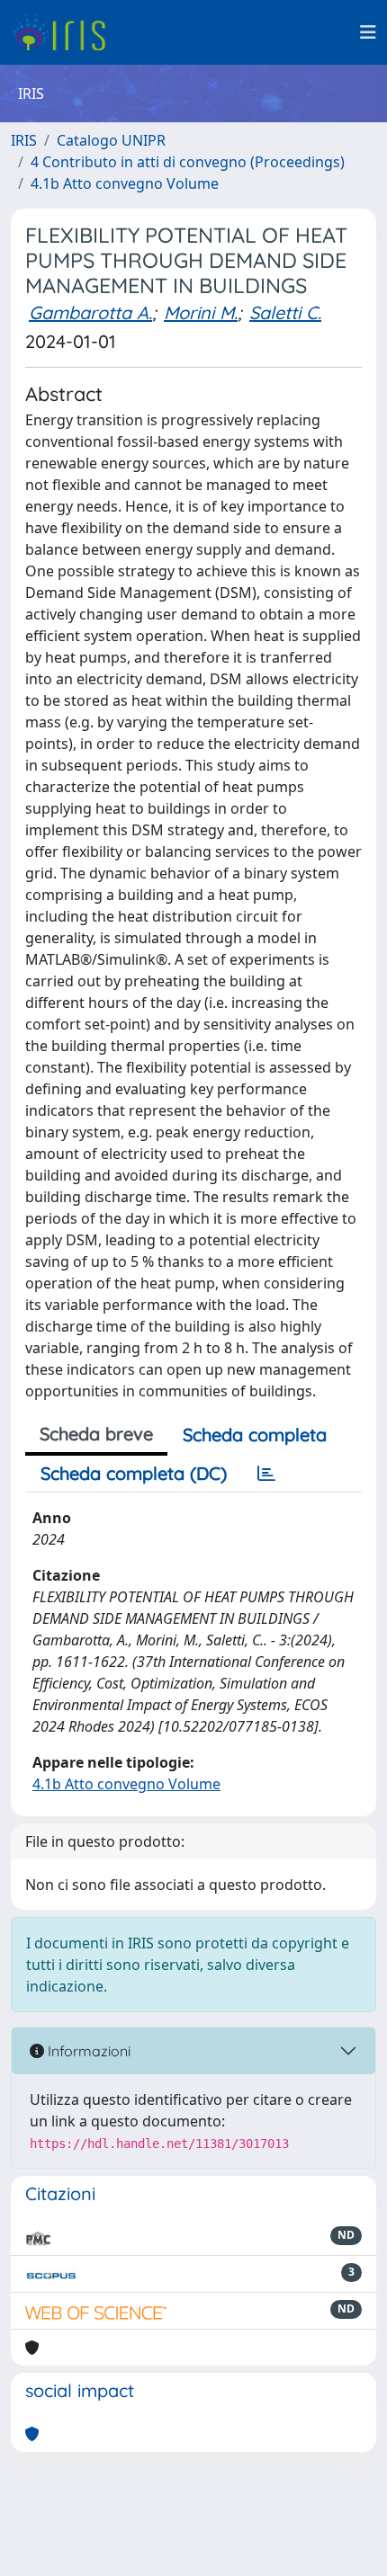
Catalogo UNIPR (111, 140)
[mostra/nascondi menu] (368, 32)
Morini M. (201, 312)
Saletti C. (285, 312)
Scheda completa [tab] (255, 1435)
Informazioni (87, 2051)
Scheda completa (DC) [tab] (134, 1473)
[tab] (266, 1474)
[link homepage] (65, 32)
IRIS (24, 140)
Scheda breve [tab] (96, 1434)
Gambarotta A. (90, 312)
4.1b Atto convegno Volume (125, 183)
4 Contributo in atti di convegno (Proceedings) (188, 162)
